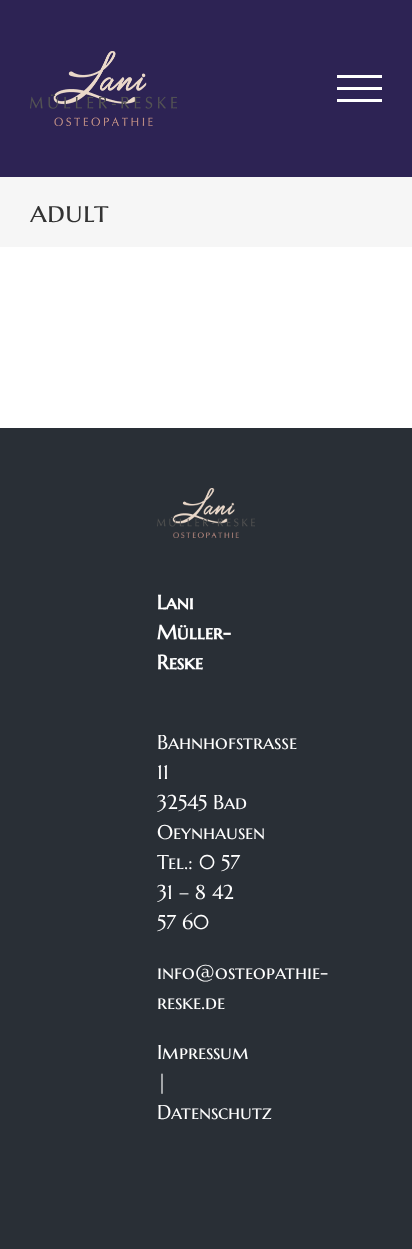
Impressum (203, 1052)
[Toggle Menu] (360, 88)
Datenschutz (214, 1112)
